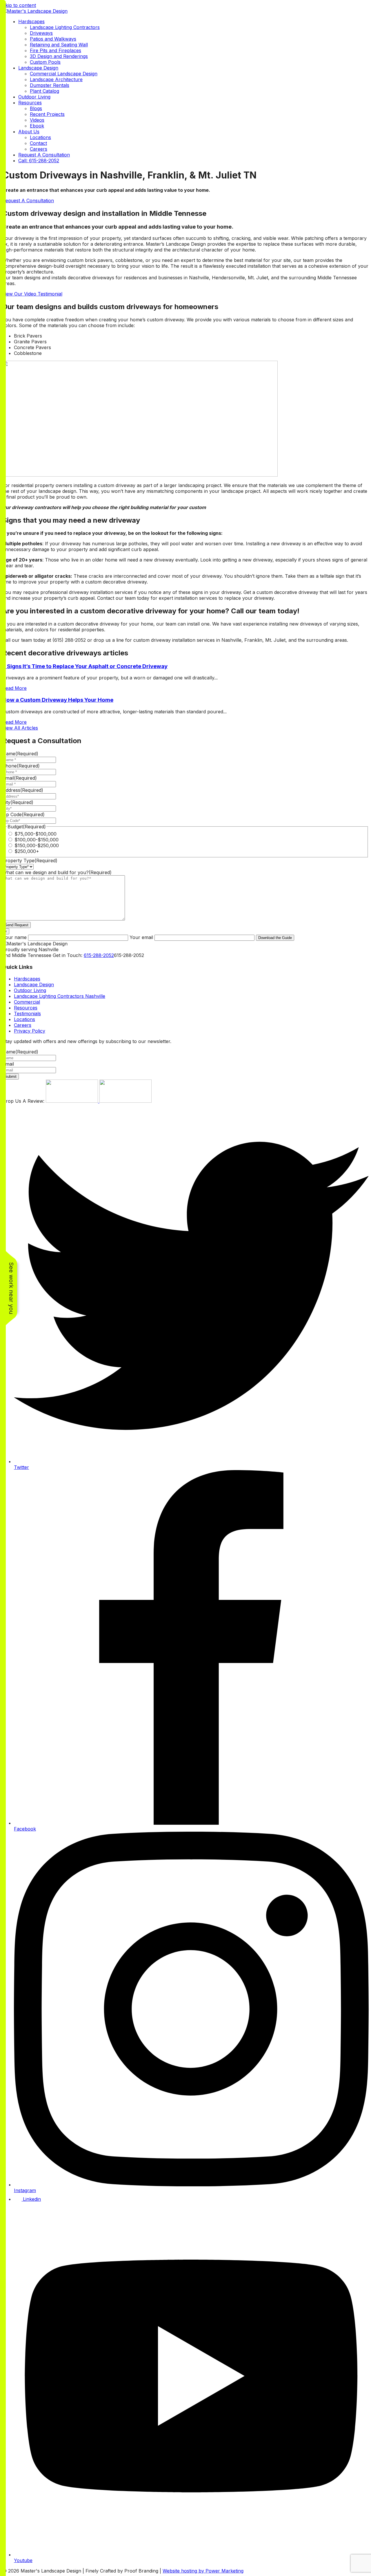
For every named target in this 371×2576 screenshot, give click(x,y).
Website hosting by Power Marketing (203, 2571)
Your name (14, 937)
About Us (29, 132)
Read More (14, 688)
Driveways (41, 33)
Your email (141, 937)
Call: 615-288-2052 (39, 161)
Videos (37, 120)
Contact (38, 143)
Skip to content (19, 5)
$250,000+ (27, 851)
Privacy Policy (30, 1031)
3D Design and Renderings (59, 56)
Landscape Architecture (56, 79)
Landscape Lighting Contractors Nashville (60, 996)
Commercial (27, 1002)
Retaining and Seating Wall (59, 45)
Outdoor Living (34, 97)
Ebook (37, 126)
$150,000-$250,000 (37, 845)
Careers (39, 149)
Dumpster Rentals (50, 85)
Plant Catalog (44, 91)
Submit (11, 1076)
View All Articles (20, 728)
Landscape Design (38, 68)
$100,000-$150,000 (37, 840)
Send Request (17, 925)
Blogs (36, 108)
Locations (40, 137)
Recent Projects (47, 114)
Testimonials (27, 1013)
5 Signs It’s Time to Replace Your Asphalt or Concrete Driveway (85, 666)
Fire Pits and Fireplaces (56, 50)
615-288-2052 (99, 955)
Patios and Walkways (53, 39)
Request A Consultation (44, 155)
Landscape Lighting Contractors (65, 27)
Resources (30, 103)
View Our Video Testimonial (32, 294)
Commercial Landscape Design (64, 74)
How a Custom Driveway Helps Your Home (58, 700)
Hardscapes (31, 21)
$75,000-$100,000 (36, 834)
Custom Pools (45, 62)
